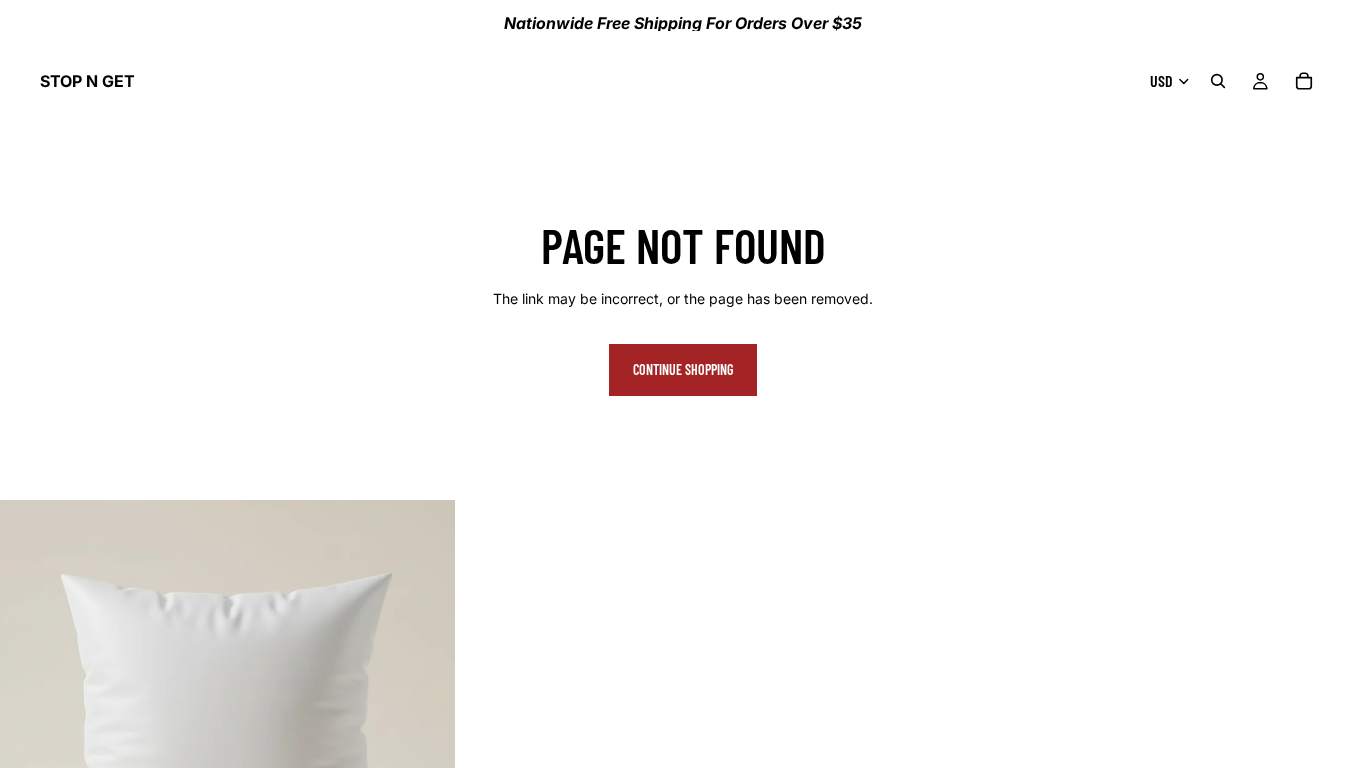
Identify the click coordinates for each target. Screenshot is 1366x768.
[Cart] (1304, 81)
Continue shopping (683, 369)
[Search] (1218, 81)
